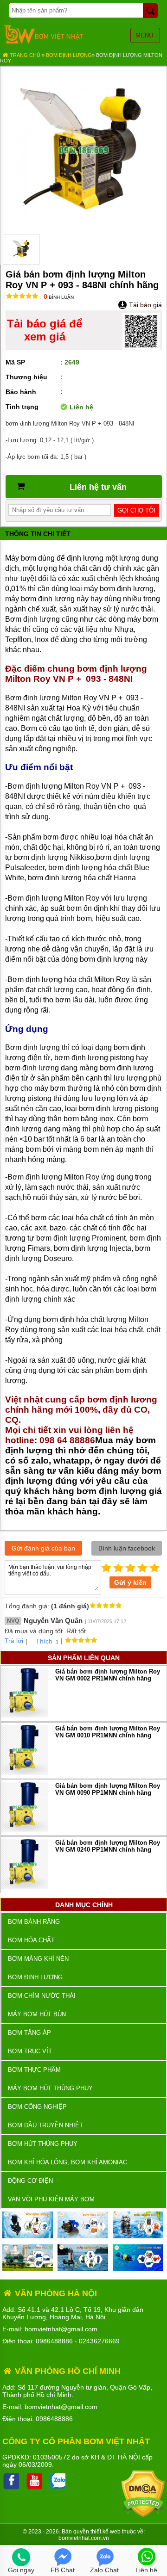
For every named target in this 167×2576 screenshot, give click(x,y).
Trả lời (14, 1641)
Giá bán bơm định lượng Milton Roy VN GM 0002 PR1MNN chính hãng (108, 1675)
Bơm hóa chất (31, 1940)
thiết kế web (106, 2532)
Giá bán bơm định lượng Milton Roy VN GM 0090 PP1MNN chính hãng (108, 1789)
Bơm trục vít (30, 2051)
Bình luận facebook (127, 1548)
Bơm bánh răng (34, 1922)
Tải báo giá (145, 305)
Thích (44, 1641)
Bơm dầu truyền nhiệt (45, 2125)
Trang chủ (24, 55)
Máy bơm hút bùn (37, 2014)
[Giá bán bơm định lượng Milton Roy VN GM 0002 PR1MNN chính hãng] (25, 1715)
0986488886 (54, 2341)
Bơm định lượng (69, 55)
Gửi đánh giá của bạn (43, 1548)
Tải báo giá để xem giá (45, 330)
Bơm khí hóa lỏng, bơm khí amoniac (67, 2162)
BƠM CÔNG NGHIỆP (37, 2107)
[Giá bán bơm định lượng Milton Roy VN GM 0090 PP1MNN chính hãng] (25, 1830)
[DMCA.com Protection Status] (143, 2515)
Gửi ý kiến (130, 1582)
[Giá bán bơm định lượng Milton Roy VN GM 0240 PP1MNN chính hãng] (25, 1887)
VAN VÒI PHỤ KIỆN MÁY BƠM (51, 2199)
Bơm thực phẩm (34, 2070)
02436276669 (99, 2341)
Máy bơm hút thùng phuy (50, 2088)
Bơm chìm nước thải (42, 1996)
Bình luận (59, 297)
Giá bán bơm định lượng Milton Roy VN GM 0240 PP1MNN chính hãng (108, 1846)
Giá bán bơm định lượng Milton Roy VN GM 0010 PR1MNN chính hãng (108, 1732)
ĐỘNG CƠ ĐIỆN (30, 2181)
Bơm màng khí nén (38, 1959)
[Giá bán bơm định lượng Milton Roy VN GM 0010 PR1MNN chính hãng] (25, 1773)
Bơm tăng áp (29, 2033)
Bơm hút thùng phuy (43, 2144)
